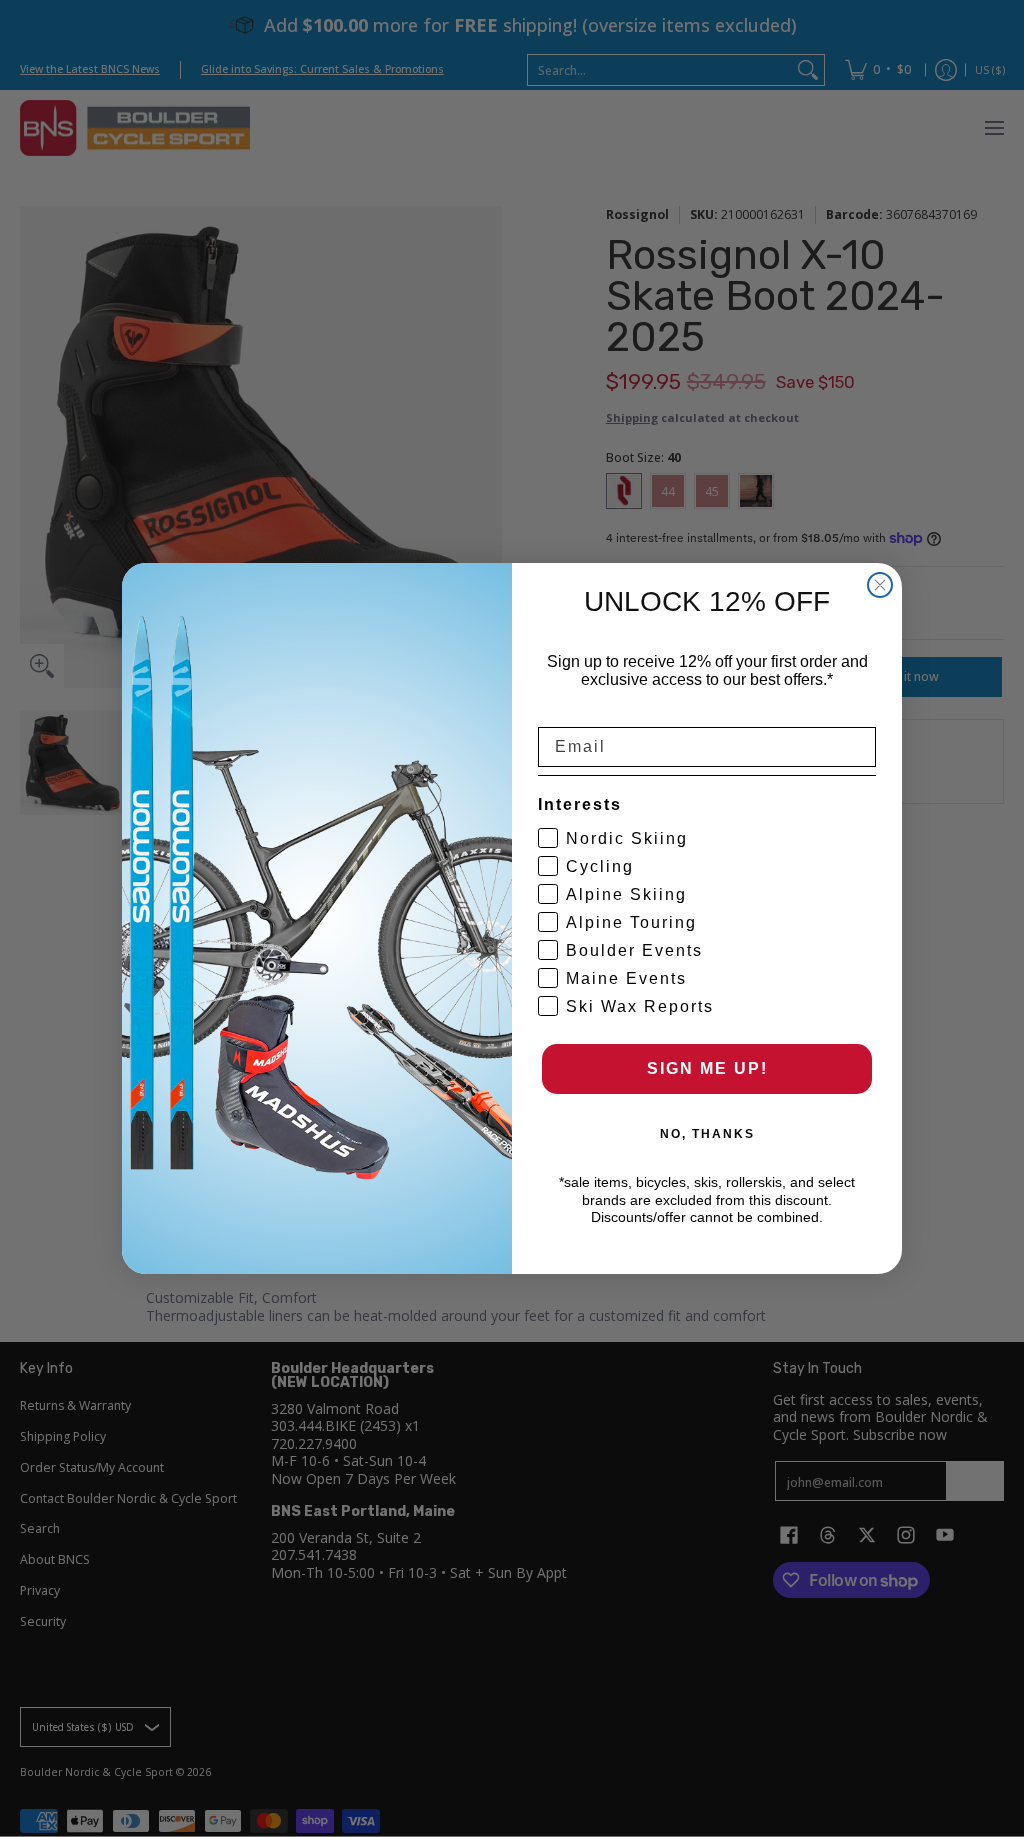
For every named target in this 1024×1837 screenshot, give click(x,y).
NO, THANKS (707, 1134)
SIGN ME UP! (707, 1068)
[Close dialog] (880, 585)
